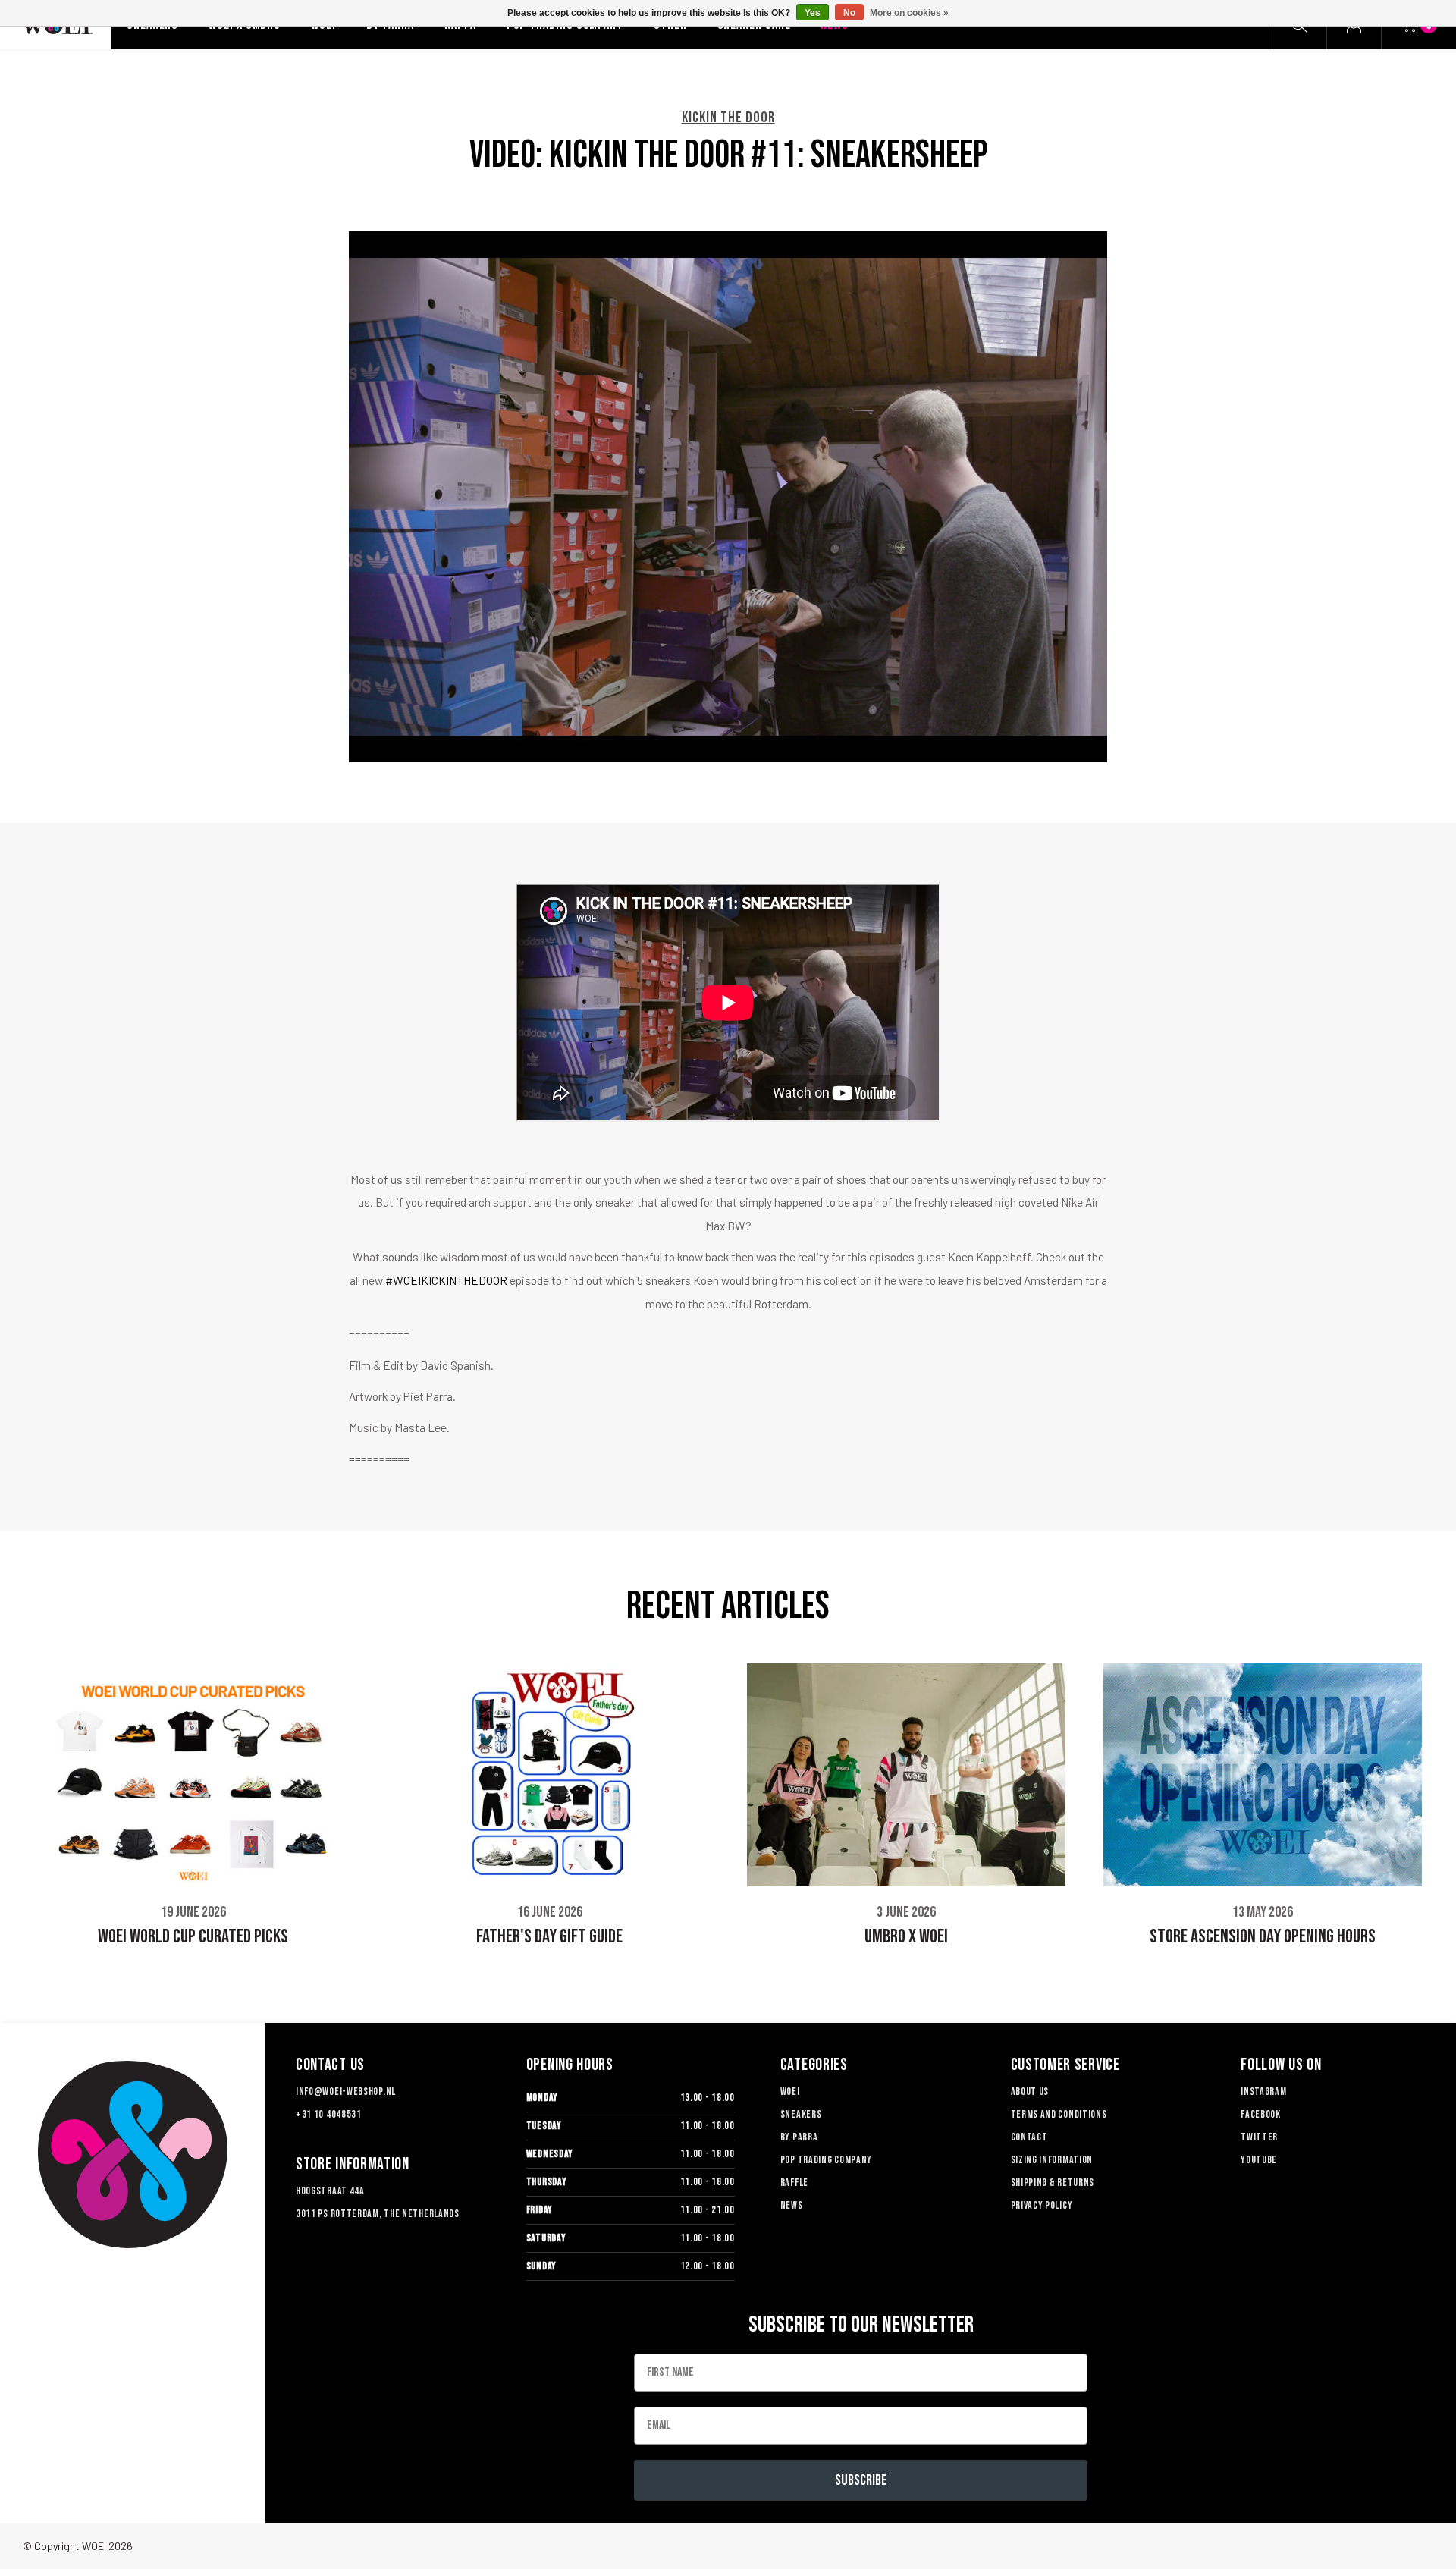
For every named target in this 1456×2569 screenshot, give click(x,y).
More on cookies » (909, 13)
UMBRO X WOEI (550, 1937)
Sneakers (801, 2114)
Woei (790, 2092)
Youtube (1259, 2160)
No (849, 13)
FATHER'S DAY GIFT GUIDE (193, 1937)
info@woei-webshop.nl (346, 2092)
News (792, 2205)
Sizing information (1052, 2160)
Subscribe (861, 2480)
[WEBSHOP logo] (133, 2154)
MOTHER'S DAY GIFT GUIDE (1263, 1935)
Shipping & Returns (1053, 2183)
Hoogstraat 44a (330, 2191)
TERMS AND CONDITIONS (1059, 2114)
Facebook (1261, 2114)
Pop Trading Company (826, 2160)
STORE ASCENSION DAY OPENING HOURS (906, 1937)
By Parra (799, 2137)
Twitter (1259, 2137)
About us (1030, 2092)
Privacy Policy (1042, 2205)
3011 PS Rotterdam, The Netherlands (378, 2214)
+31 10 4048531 (329, 2114)
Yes (813, 13)
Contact (1029, 2137)
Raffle (794, 2183)
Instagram (1263, 2092)
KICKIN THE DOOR (728, 118)
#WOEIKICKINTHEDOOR (446, 1280)
